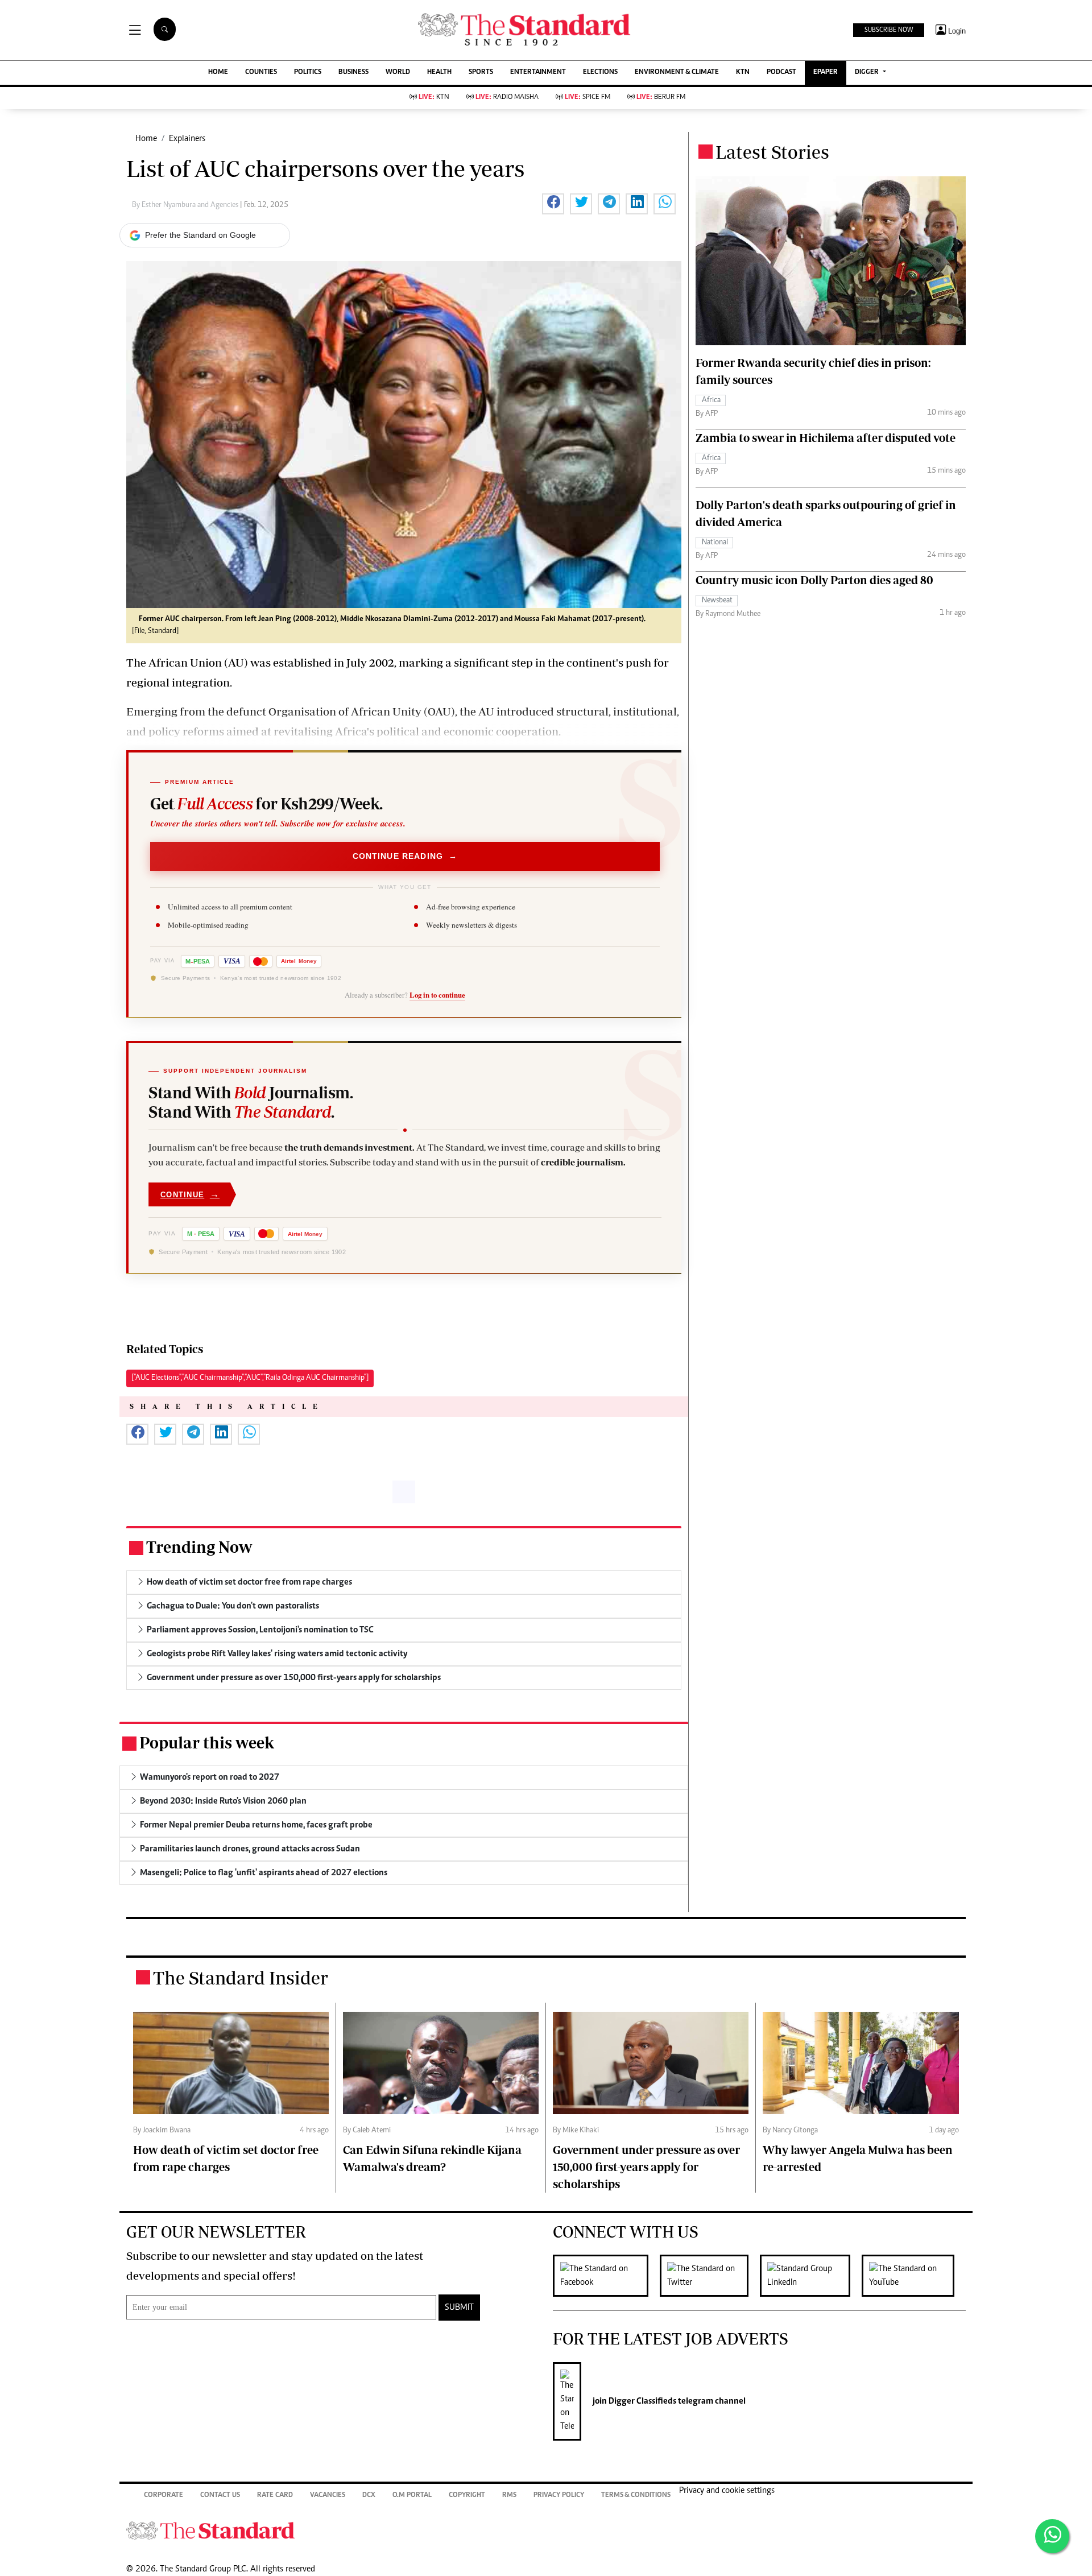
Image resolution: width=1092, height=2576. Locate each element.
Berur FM (661, 98)
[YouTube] (914, 2276)
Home (146, 139)
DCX (369, 2496)
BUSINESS (353, 73)
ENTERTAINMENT (538, 73)
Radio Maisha (507, 98)
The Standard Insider (241, 1978)
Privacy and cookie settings (727, 2491)
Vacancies (328, 2496)
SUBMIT (459, 2308)
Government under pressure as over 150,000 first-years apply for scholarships (646, 2167)
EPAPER (826, 73)
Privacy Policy (559, 2496)
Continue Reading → (405, 856)
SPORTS (481, 73)
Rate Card (275, 2496)
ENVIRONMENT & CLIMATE (677, 73)
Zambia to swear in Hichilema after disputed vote (826, 438)
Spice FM (588, 98)
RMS (509, 2496)
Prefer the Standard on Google (200, 235)
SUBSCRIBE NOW (889, 30)
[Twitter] (710, 2276)
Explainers (187, 139)
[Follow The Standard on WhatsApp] (1052, 2536)
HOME (218, 73)
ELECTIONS (600, 73)
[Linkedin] (811, 2276)
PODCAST (781, 73)
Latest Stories (772, 152)
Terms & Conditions (636, 2496)
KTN (743, 73)
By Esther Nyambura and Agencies (186, 205)
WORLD (398, 73)
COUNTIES (261, 73)
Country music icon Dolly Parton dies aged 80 (814, 580)
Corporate (164, 2496)
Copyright (467, 2496)
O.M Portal (412, 2496)
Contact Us (220, 2496)
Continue (190, 1194)
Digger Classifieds (642, 2401)
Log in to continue (437, 995)
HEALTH (439, 73)
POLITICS (308, 73)
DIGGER (868, 73)
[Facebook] (606, 2276)
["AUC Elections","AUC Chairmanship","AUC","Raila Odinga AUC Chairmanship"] (250, 1378)
